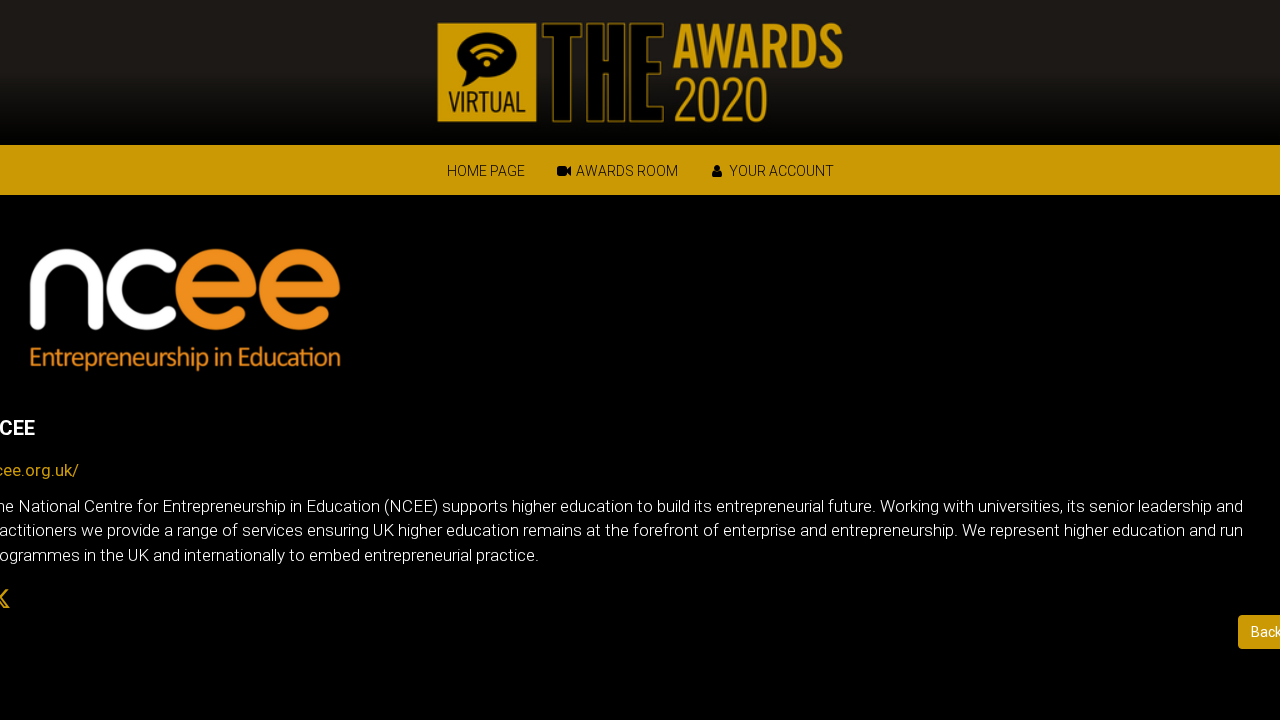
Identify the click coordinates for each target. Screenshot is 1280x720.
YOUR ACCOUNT (780, 171)
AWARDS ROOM (625, 171)
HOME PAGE (486, 171)
